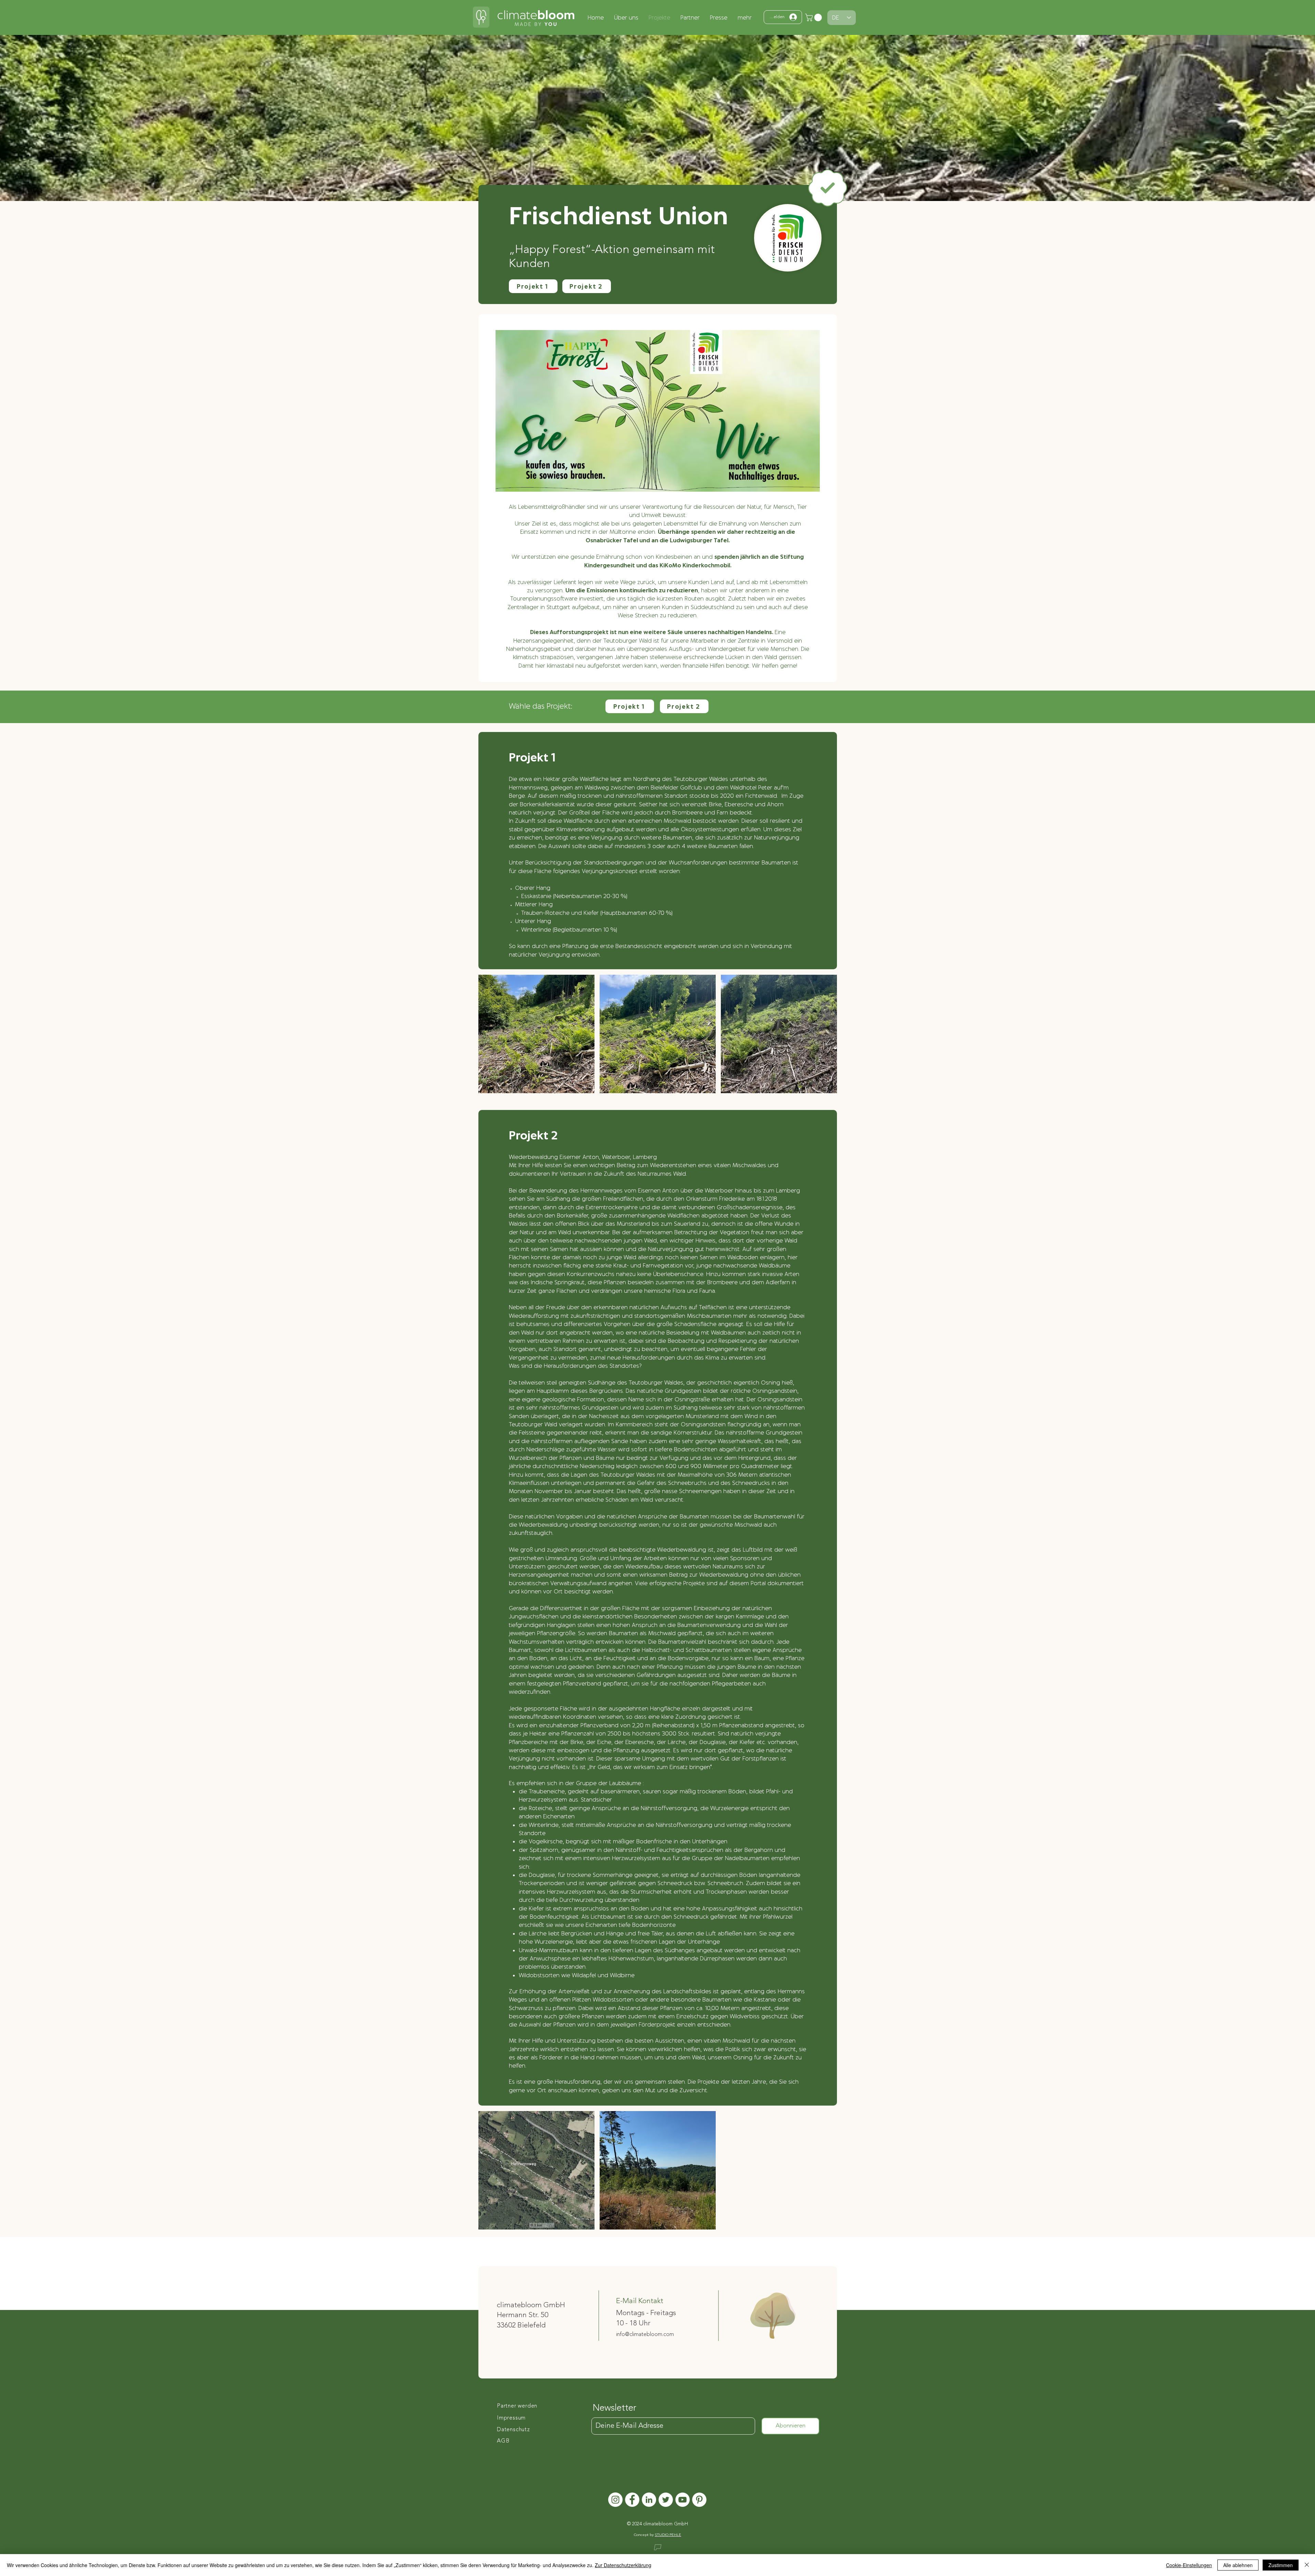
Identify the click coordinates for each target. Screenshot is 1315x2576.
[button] (814, 17)
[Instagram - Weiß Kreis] (615, 2500)
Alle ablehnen (1238, 2565)
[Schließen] (1307, 2565)
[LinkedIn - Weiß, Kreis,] (649, 2500)
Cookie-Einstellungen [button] (1189, 2565)
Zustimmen (1281, 2565)
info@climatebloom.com (645, 2335)
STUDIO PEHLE (668, 2535)
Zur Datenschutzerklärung (623, 2565)
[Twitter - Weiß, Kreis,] (666, 2500)
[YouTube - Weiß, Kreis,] (682, 2500)
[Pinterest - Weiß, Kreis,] (699, 2500)
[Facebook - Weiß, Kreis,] (632, 2500)
